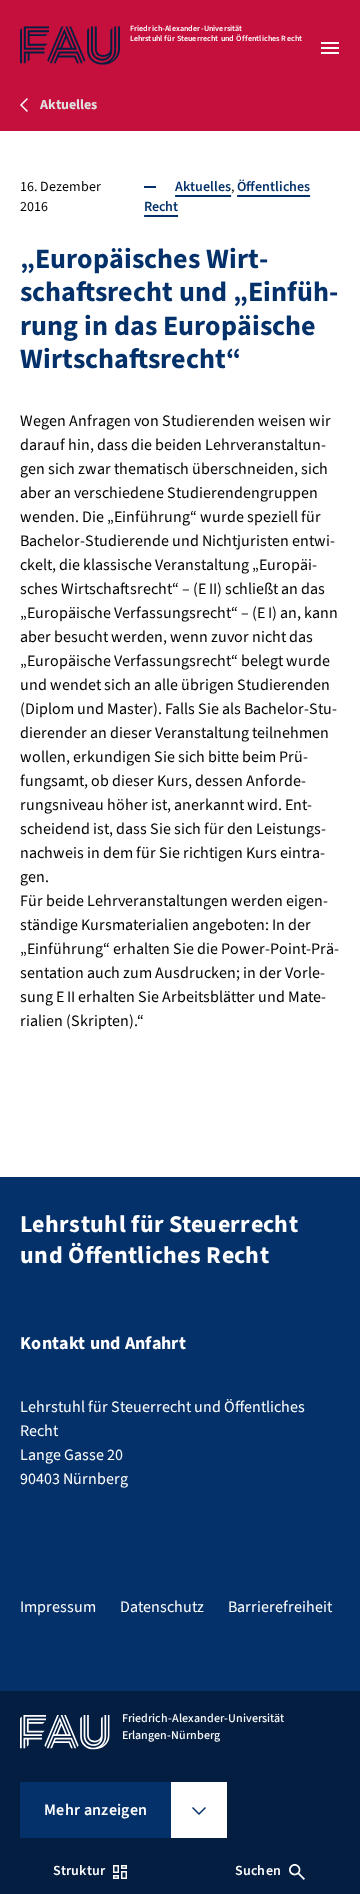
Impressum (58, 1607)
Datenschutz (162, 1607)
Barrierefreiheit (280, 1607)
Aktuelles (203, 187)
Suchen (258, 1871)
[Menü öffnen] (330, 48)
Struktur (79, 1871)
